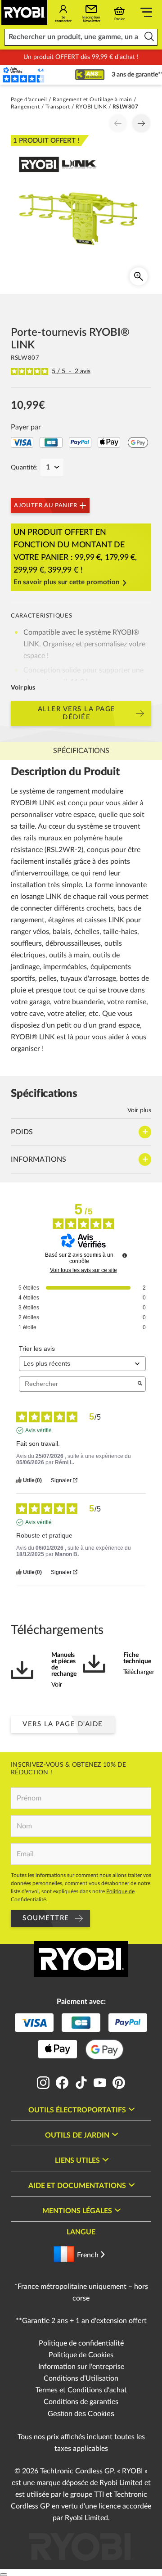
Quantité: (25, 468)
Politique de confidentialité (81, 2343)
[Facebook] (62, 2087)
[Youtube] (100, 2087)
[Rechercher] (149, 37)
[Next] (141, 123)
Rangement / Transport (40, 107)
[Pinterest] (119, 2087)
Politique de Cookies (81, 2355)
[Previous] (118, 123)
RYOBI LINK (91, 107)
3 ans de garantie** (123, 75)
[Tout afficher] (146, 14)
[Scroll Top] (4, 2575)
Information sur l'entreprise (81, 2367)
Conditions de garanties (81, 2402)
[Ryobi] (24, 12)
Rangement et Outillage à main (92, 99)
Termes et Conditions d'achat (81, 2390)
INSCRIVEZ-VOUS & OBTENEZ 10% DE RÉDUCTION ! (69, 1769)
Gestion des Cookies (81, 2414)
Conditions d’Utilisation (81, 2378)
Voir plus (23, 688)
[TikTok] (81, 2087)
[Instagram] (43, 2087)
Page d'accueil (29, 99)
